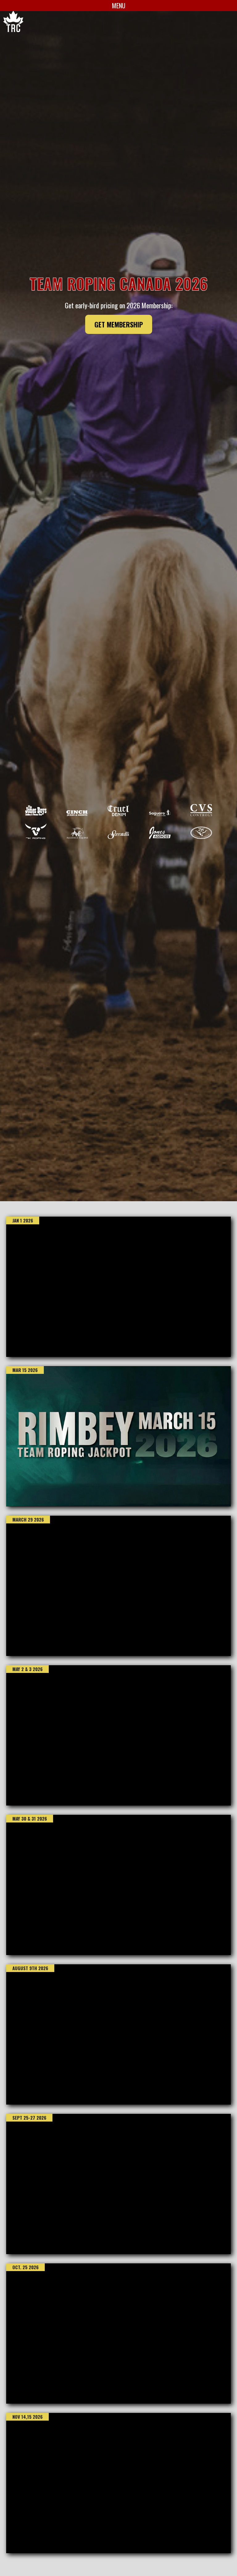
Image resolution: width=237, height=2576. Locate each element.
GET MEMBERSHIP (119, 324)
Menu (119, 6)
